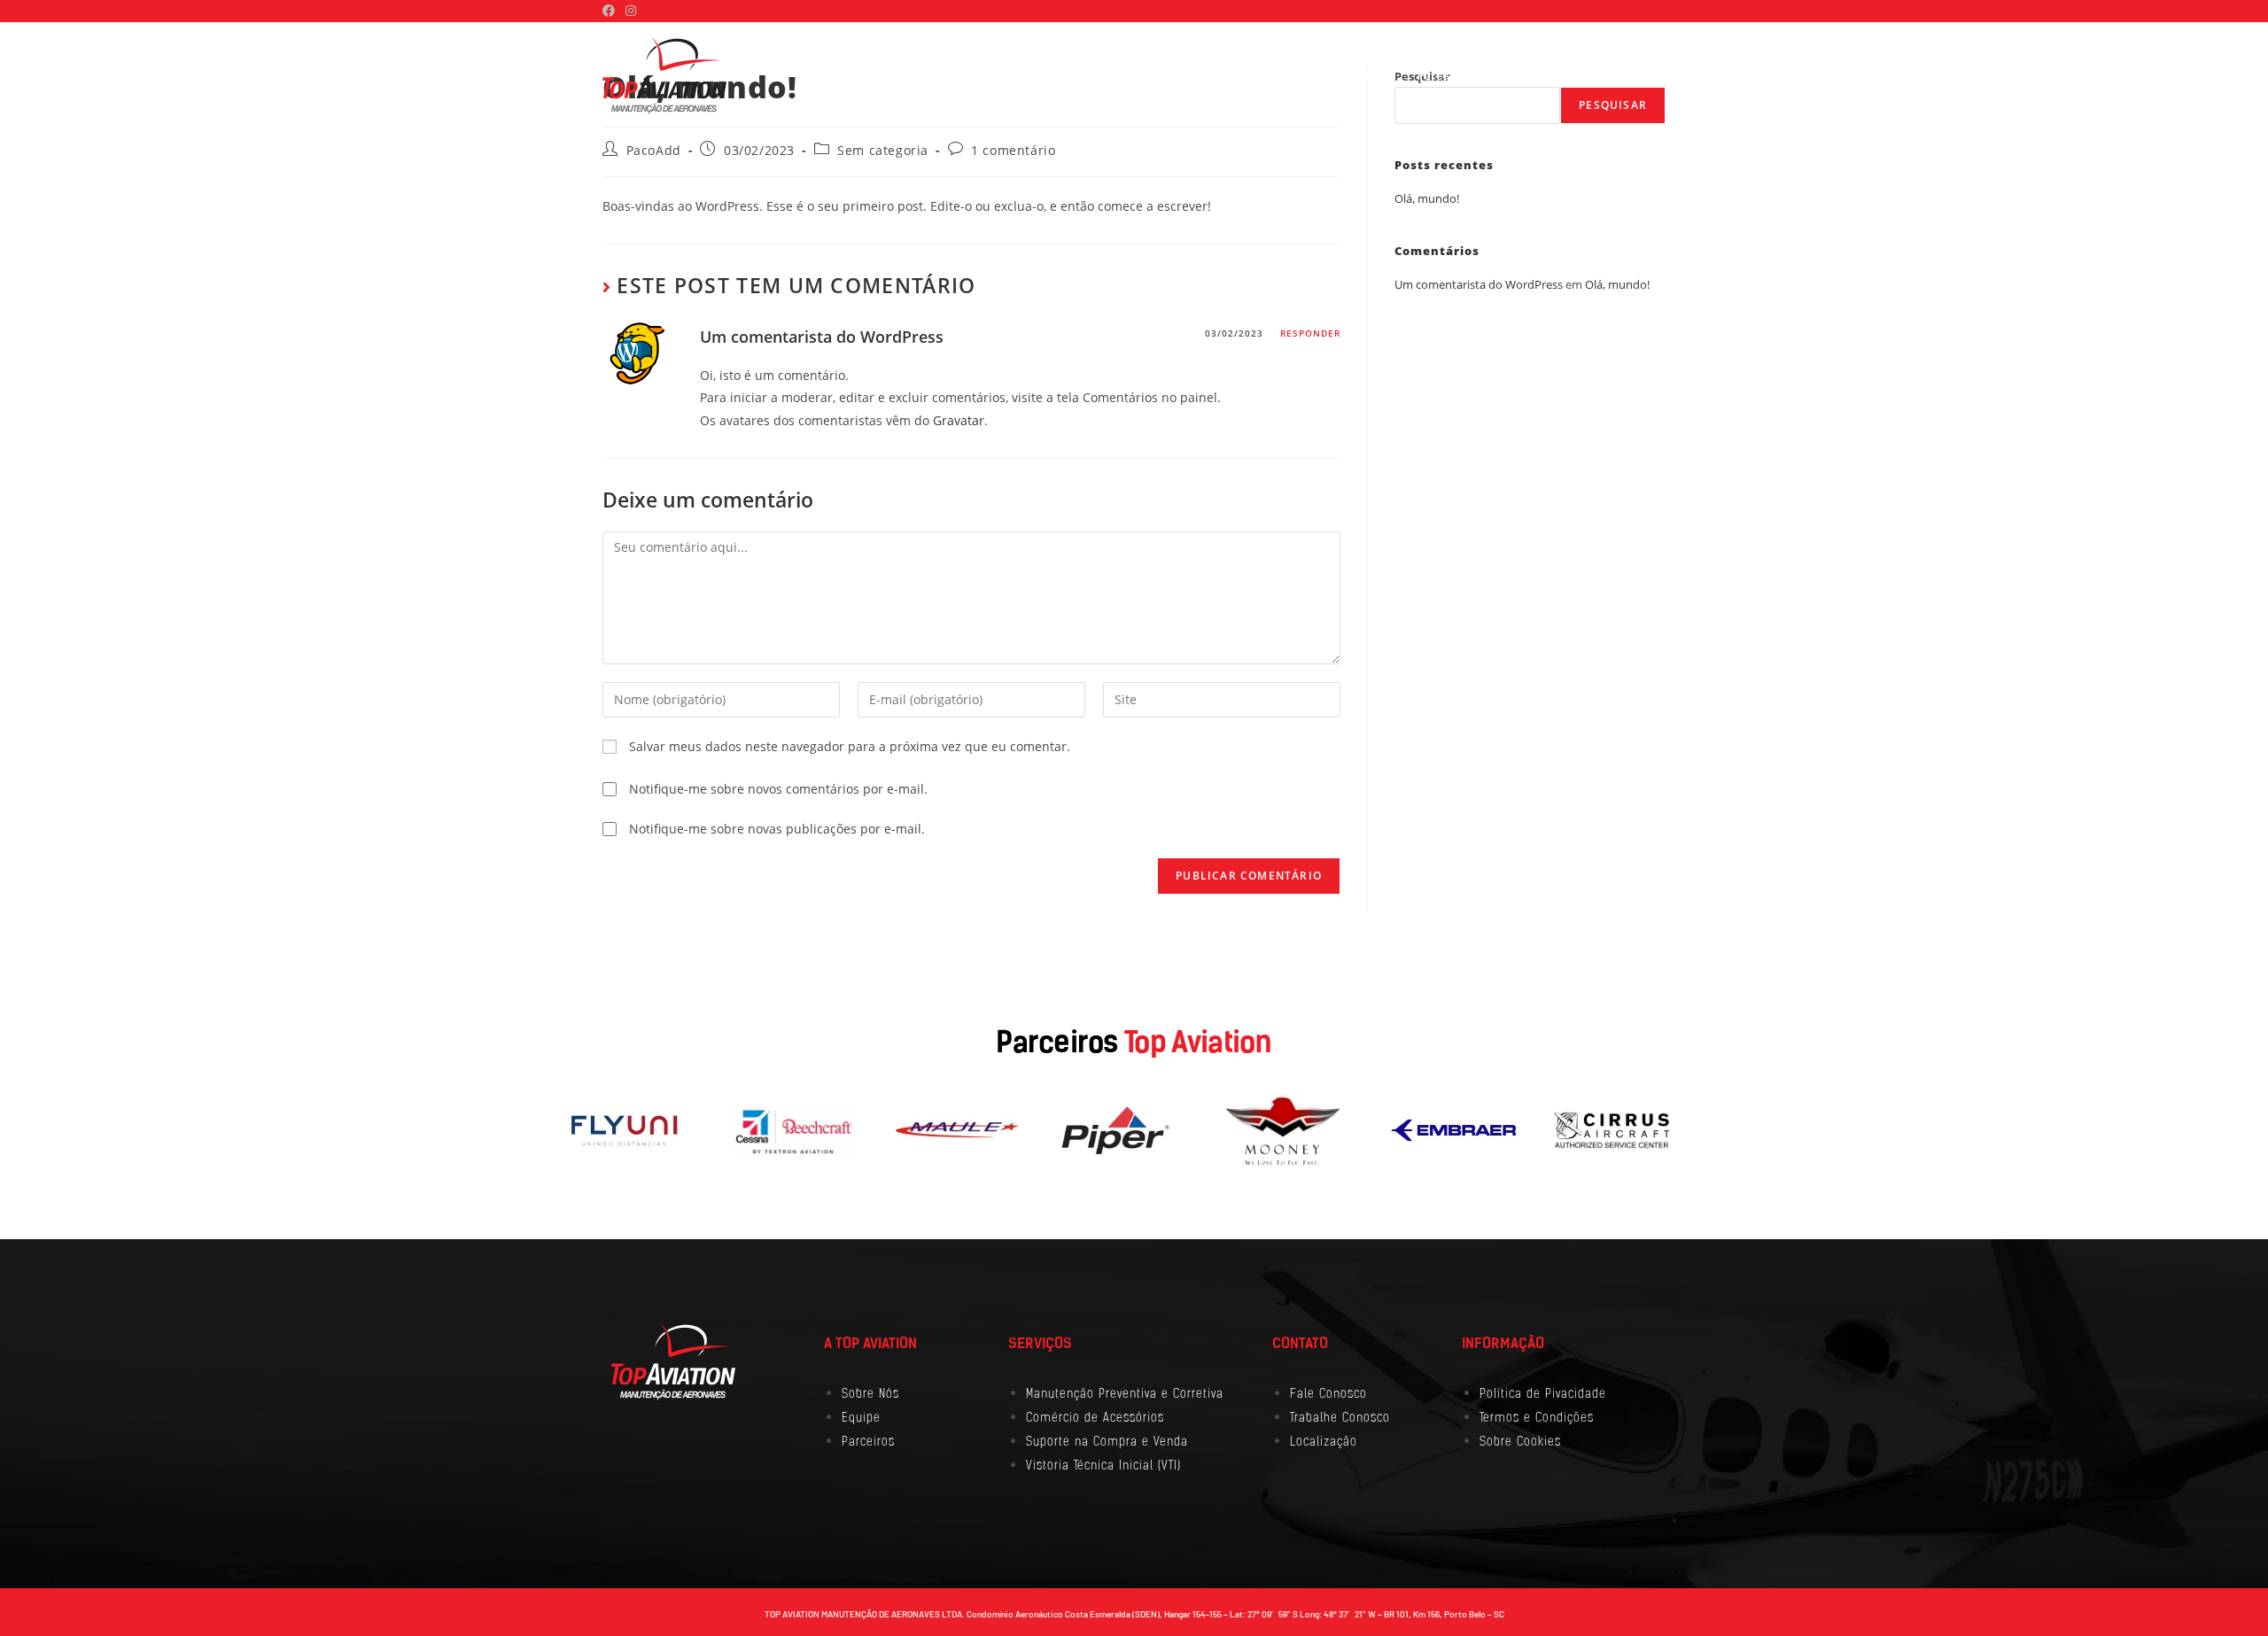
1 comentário (1013, 150)
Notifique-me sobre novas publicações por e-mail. (777, 829)
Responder (1310, 333)
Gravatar (959, 420)
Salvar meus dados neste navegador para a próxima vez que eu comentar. (850, 746)
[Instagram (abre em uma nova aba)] (631, 11)
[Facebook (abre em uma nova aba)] (611, 11)
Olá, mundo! (1427, 198)
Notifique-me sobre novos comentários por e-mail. (778, 789)
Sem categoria (883, 150)
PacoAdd (654, 150)
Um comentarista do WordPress (822, 337)
